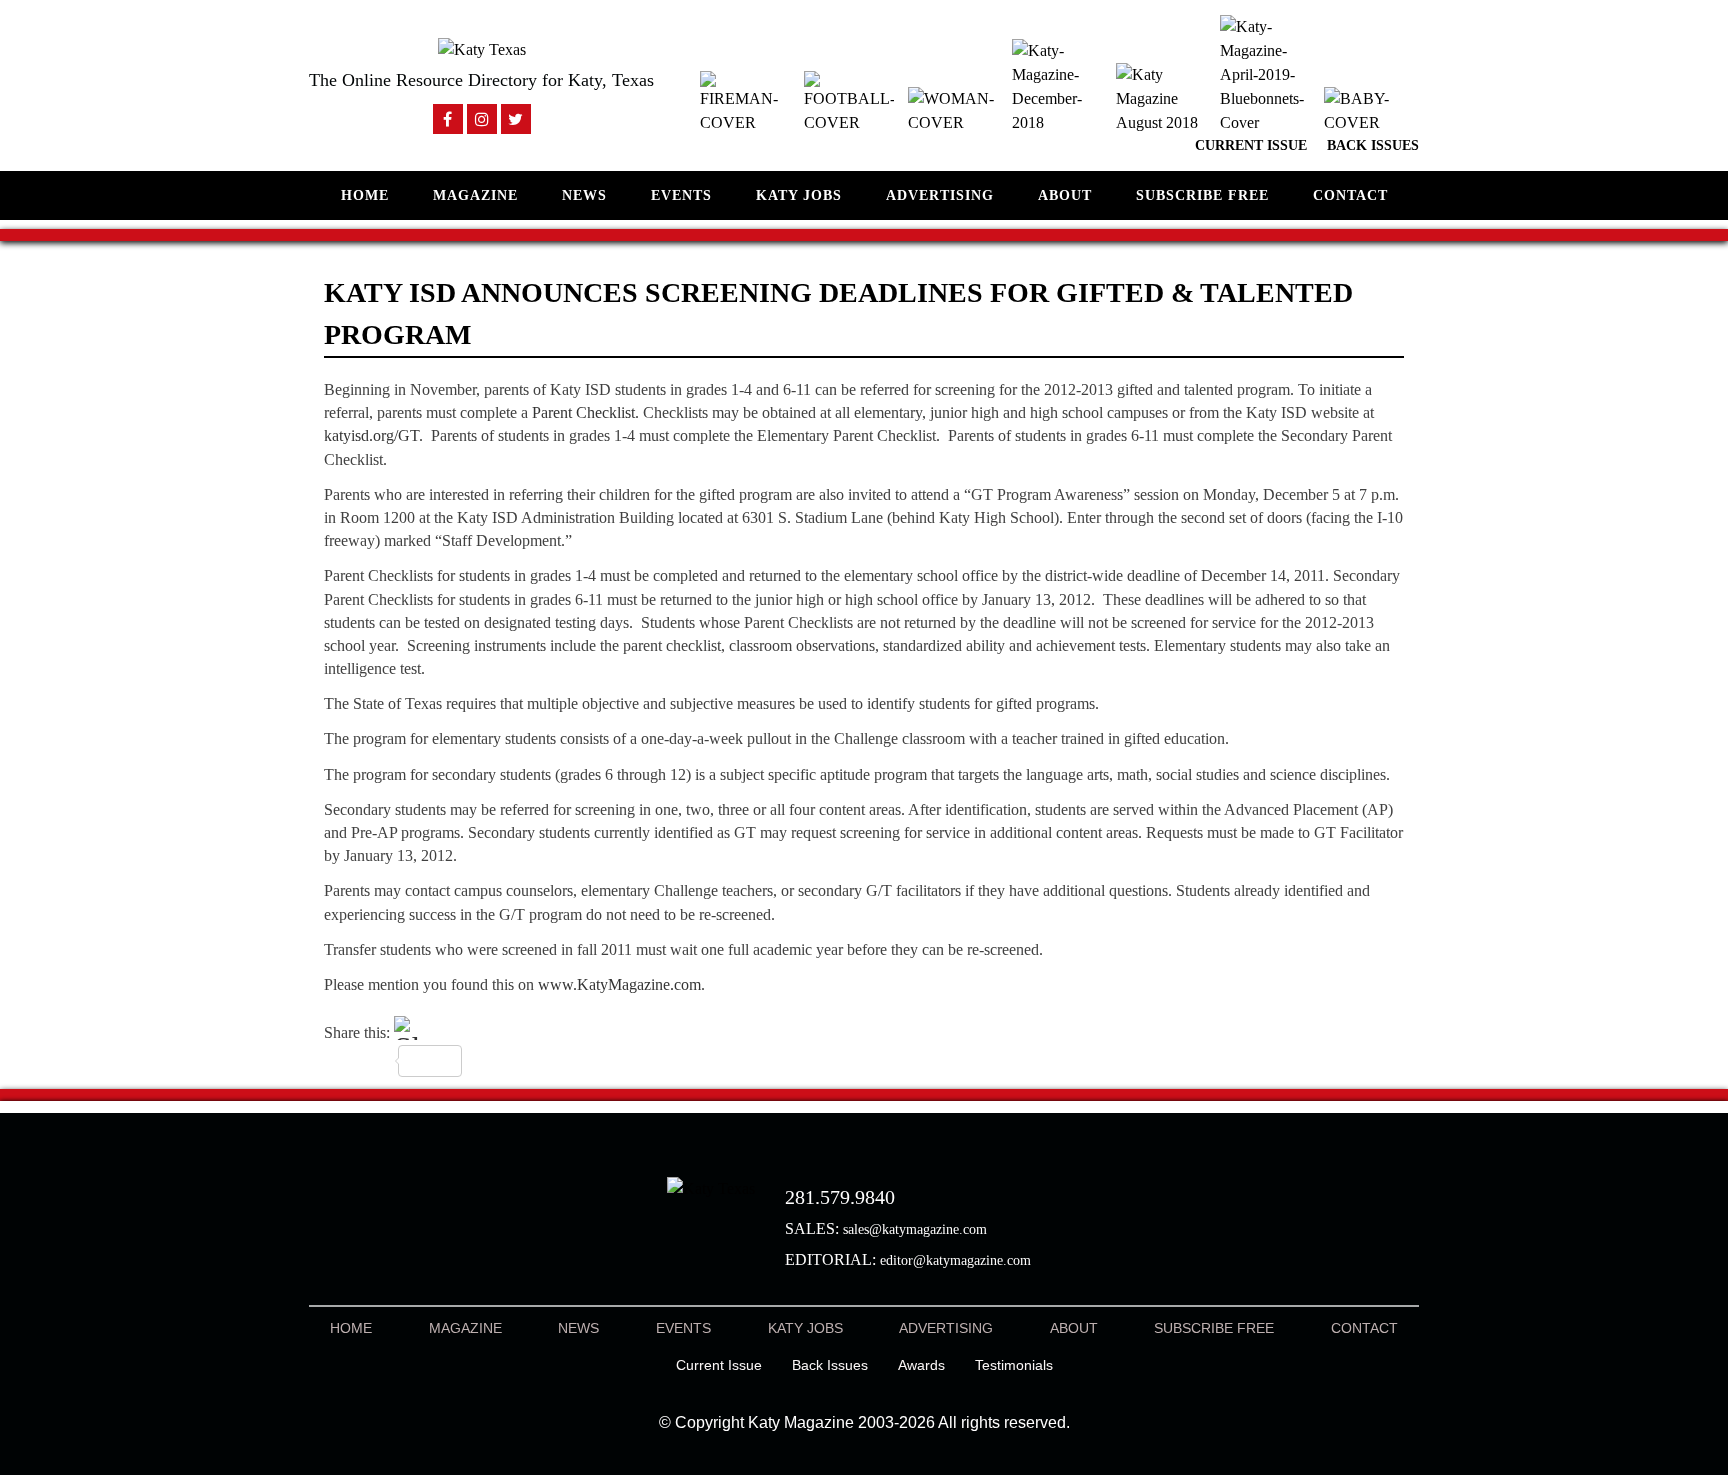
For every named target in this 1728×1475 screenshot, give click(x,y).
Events (681, 195)
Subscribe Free (1202, 195)
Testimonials (1014, 1365)
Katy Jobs (799, 195)
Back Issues (1373, 145)
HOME (365, 195)
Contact (1350, 195)
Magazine (475, 195)
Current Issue (1251, 145)
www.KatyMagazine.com (619, 984)
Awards (921, 1365)
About (1065, 195)
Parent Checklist (583, 412)
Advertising (940, 195)
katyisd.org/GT (371, 435)
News (584, 195)
